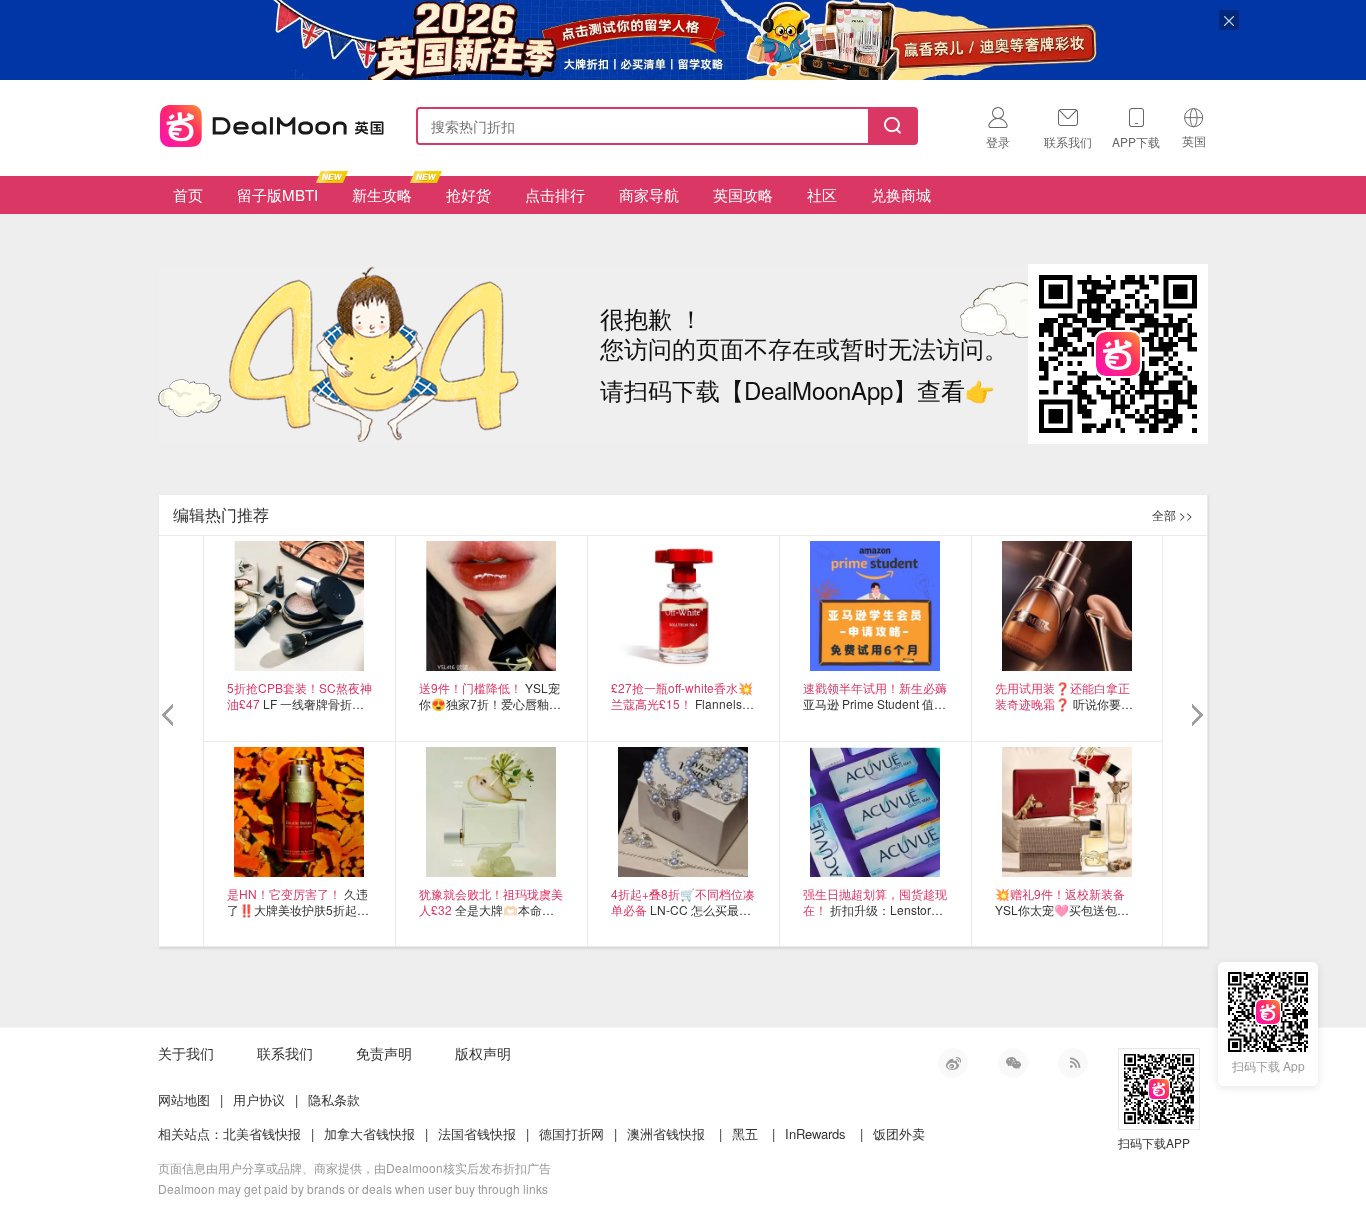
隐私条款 (334, 1099)
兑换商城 (901, 194)
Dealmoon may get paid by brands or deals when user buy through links (353, 1188)
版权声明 (483, 1053)
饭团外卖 (899, 1133)
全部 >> (1172, 514)
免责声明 (384, 1053)
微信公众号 (1013, 1063)
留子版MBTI (277, 194)
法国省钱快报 (477, 1133)
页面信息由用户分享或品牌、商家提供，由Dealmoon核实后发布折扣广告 (354, 1167)
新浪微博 (953, 1063)
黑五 (745, 1133)
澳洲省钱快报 (666, 1133)
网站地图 (184, 1099)
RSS (1073, 1063)
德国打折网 (571, 1133)
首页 (188, 194)
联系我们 (285, 1053)
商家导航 (649, 194)
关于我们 (186, 1053)
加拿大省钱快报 (369, 1133)
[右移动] (1195, 716)
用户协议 (259, 1099)
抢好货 (468, 194)
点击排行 (555, 194)
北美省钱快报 (262, 1133)
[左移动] (170, 716)
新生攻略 (382, 194)
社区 (822, 194)
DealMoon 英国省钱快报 (266, 122)
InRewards (815, 1133)
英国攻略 (743, 194)
